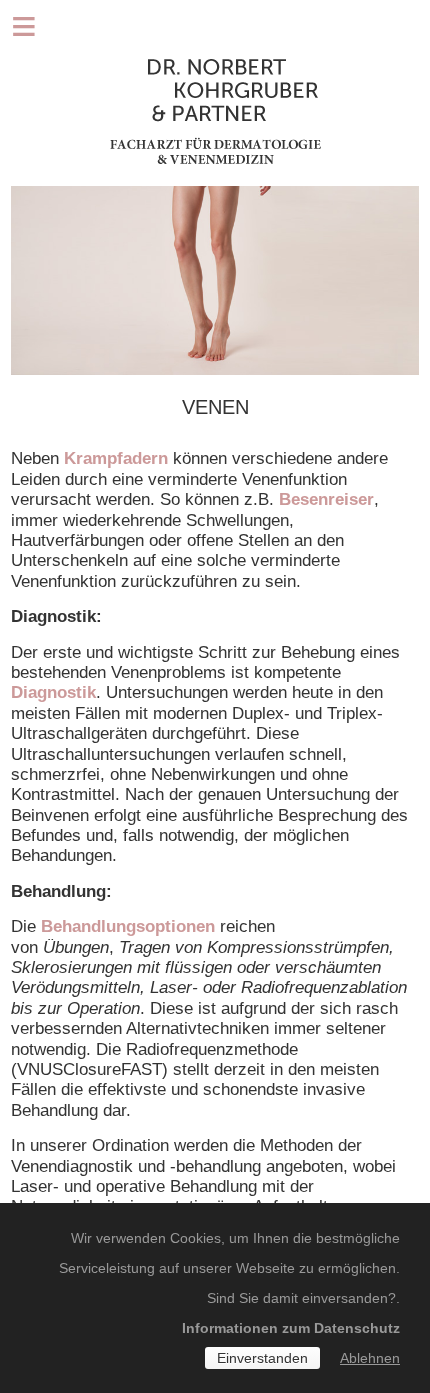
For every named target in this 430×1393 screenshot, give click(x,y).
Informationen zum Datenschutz (291, 1328)
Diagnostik (53, 692)
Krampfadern (116, 458)
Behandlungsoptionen (128, 926)
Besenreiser (326, 499)
